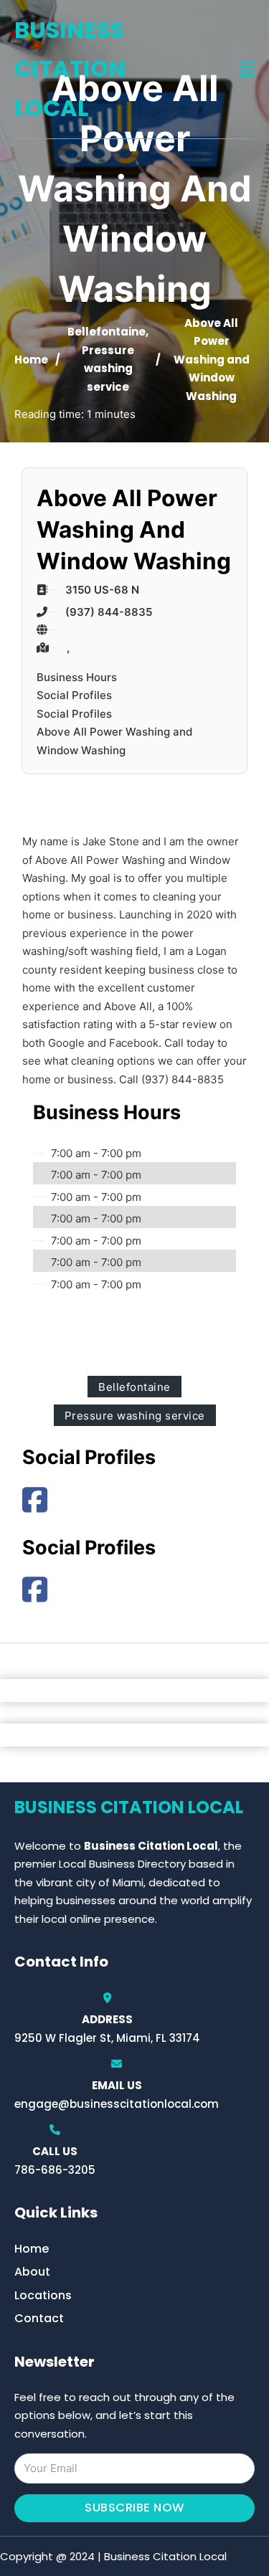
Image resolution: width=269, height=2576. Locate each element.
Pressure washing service (108, 369)
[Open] (247, 69)
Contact (39, 2318)
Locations (43, 2295)
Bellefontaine (107, 332)
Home (31, 360)
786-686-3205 (55, 2170)
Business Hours (77, 677)
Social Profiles (74, 695)
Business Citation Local (70, 69)
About (32, 2272)
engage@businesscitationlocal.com (117, 2104)
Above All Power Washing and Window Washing (114, 741)
